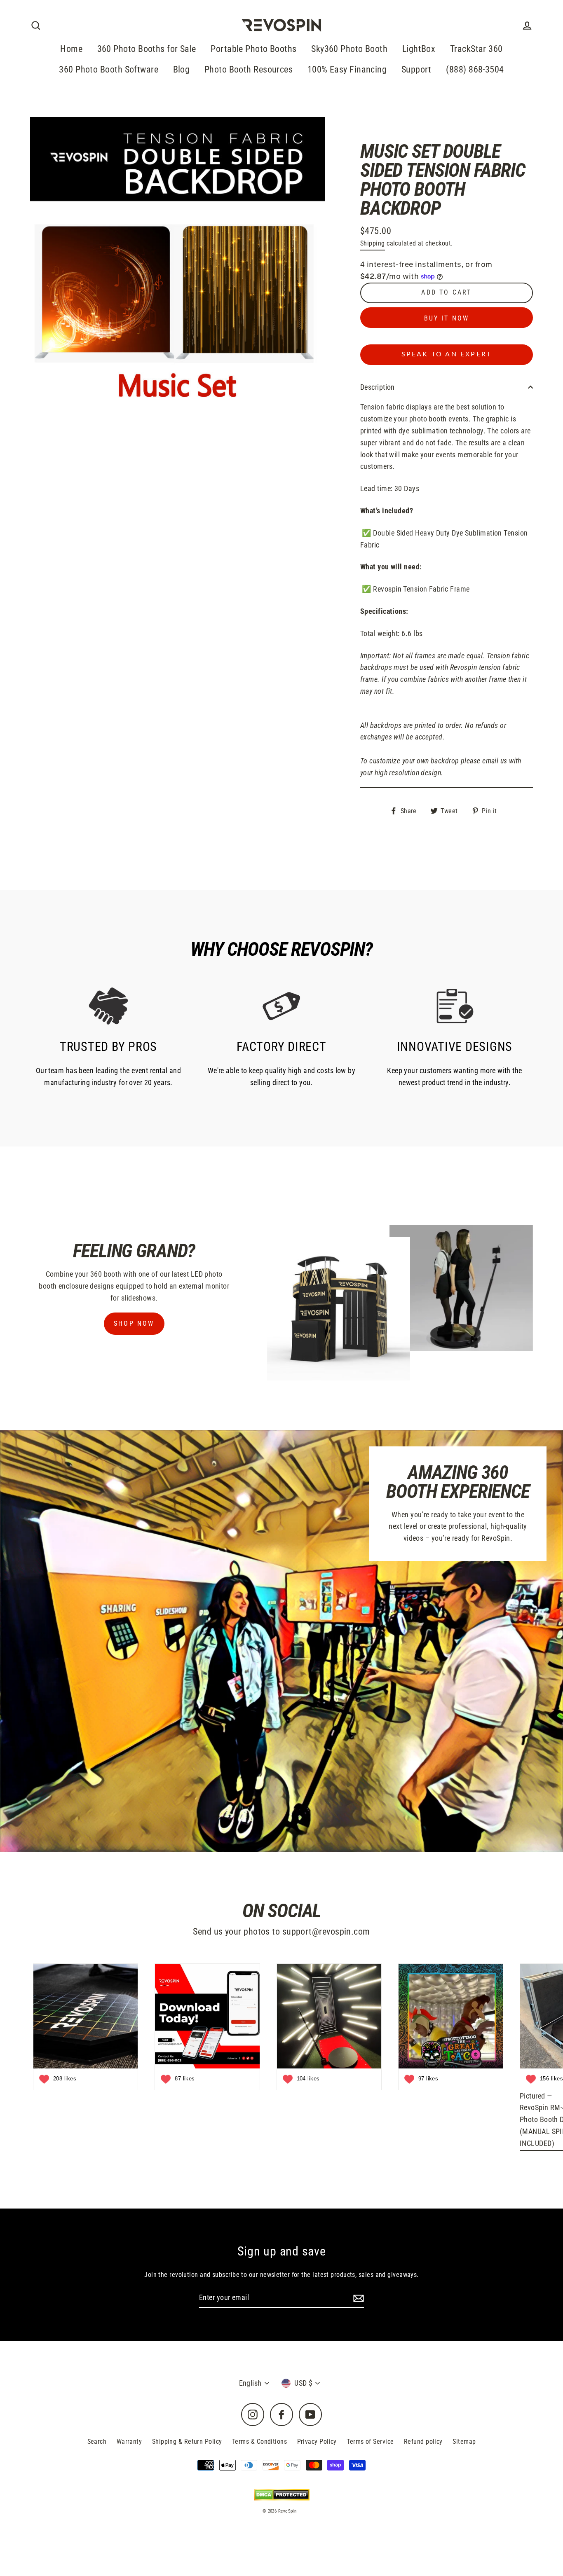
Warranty (129, 2441)
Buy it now (447, 318)
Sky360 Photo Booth (349, 49)
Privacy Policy (317, 2441)
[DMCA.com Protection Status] (282, 2495)
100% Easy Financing (347, 69)
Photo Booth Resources (249, 69)
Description (378, 387)
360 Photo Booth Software (109, 69)
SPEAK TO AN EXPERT (447, 354)
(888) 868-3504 (475, 69)
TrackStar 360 (476, 49)
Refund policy (423, 2441)
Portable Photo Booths (253, 49)
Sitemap (464, 2441)
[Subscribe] (357, 2298)
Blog (182, 69)
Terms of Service (370, 2441)
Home (71, 49)
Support (416, 69)
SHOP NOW (134, 1323)
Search (97, 2441)
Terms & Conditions (259, 2441)
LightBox (419, 49)
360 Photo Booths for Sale (147, 49)
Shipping (373, 243)
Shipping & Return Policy (187, 2441)
